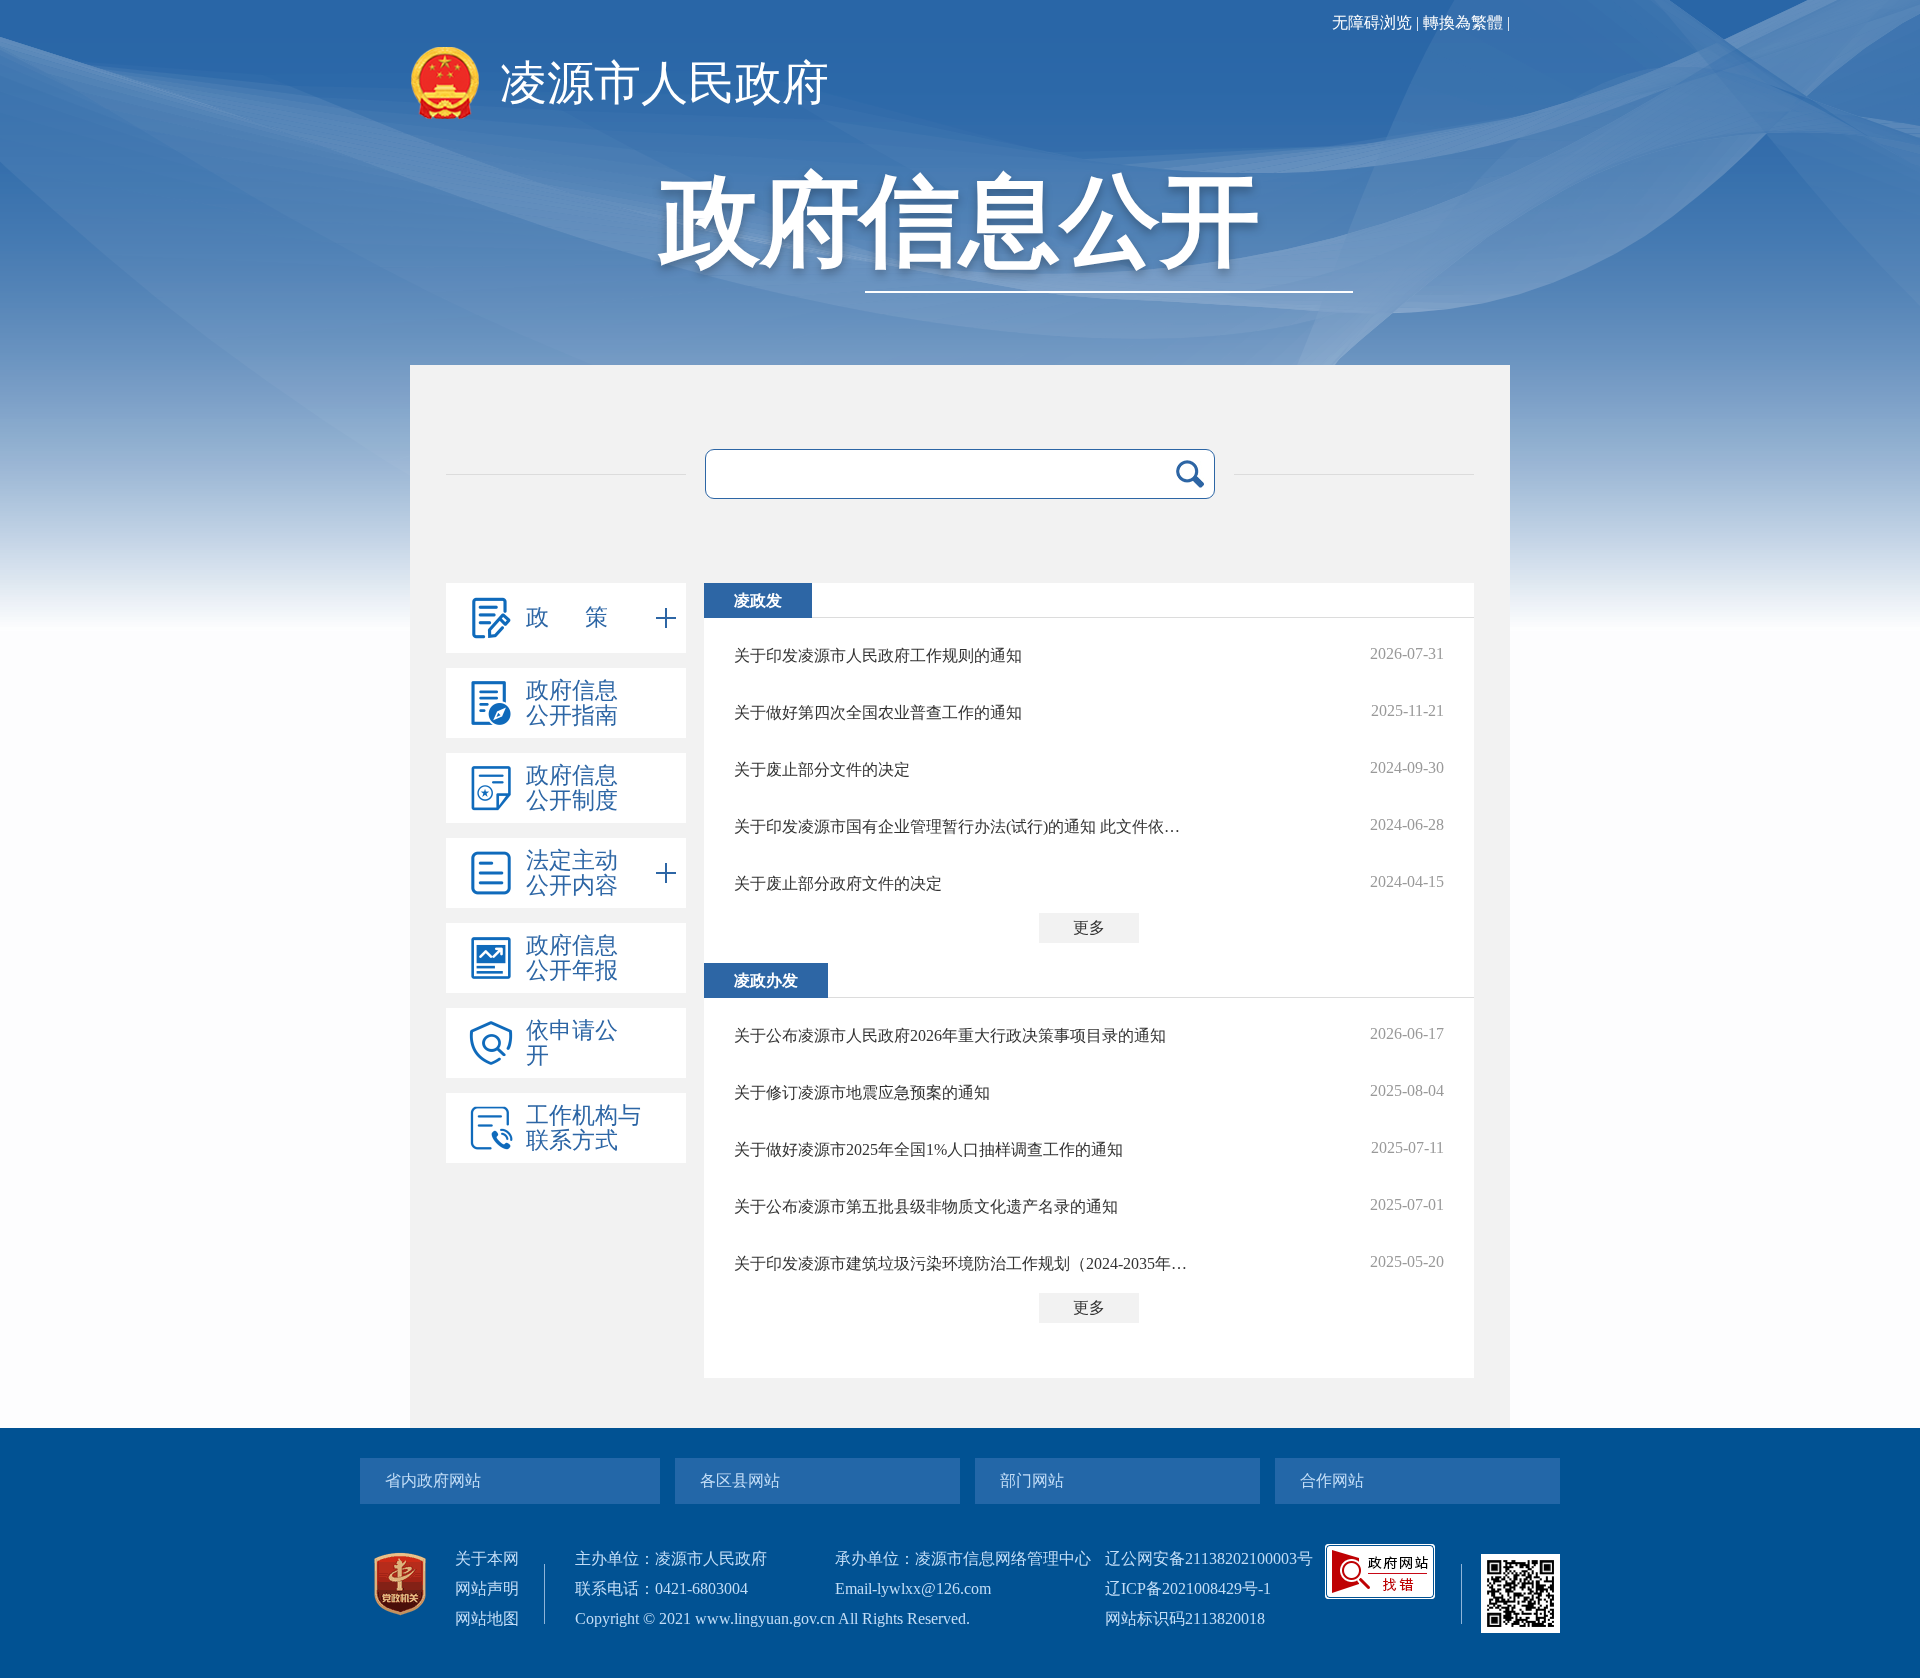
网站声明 (487, 1588)
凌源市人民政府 (664, 83)
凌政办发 (766, 980)
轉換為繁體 (1463, 22)
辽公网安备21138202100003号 (1209, 1558)
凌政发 (758, 600)
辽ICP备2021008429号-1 (1188, 1588)
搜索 (1190, 474)
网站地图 (487, 1618)
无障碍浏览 (1372, 22)
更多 (1089, 927)
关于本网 (487, 1558)
